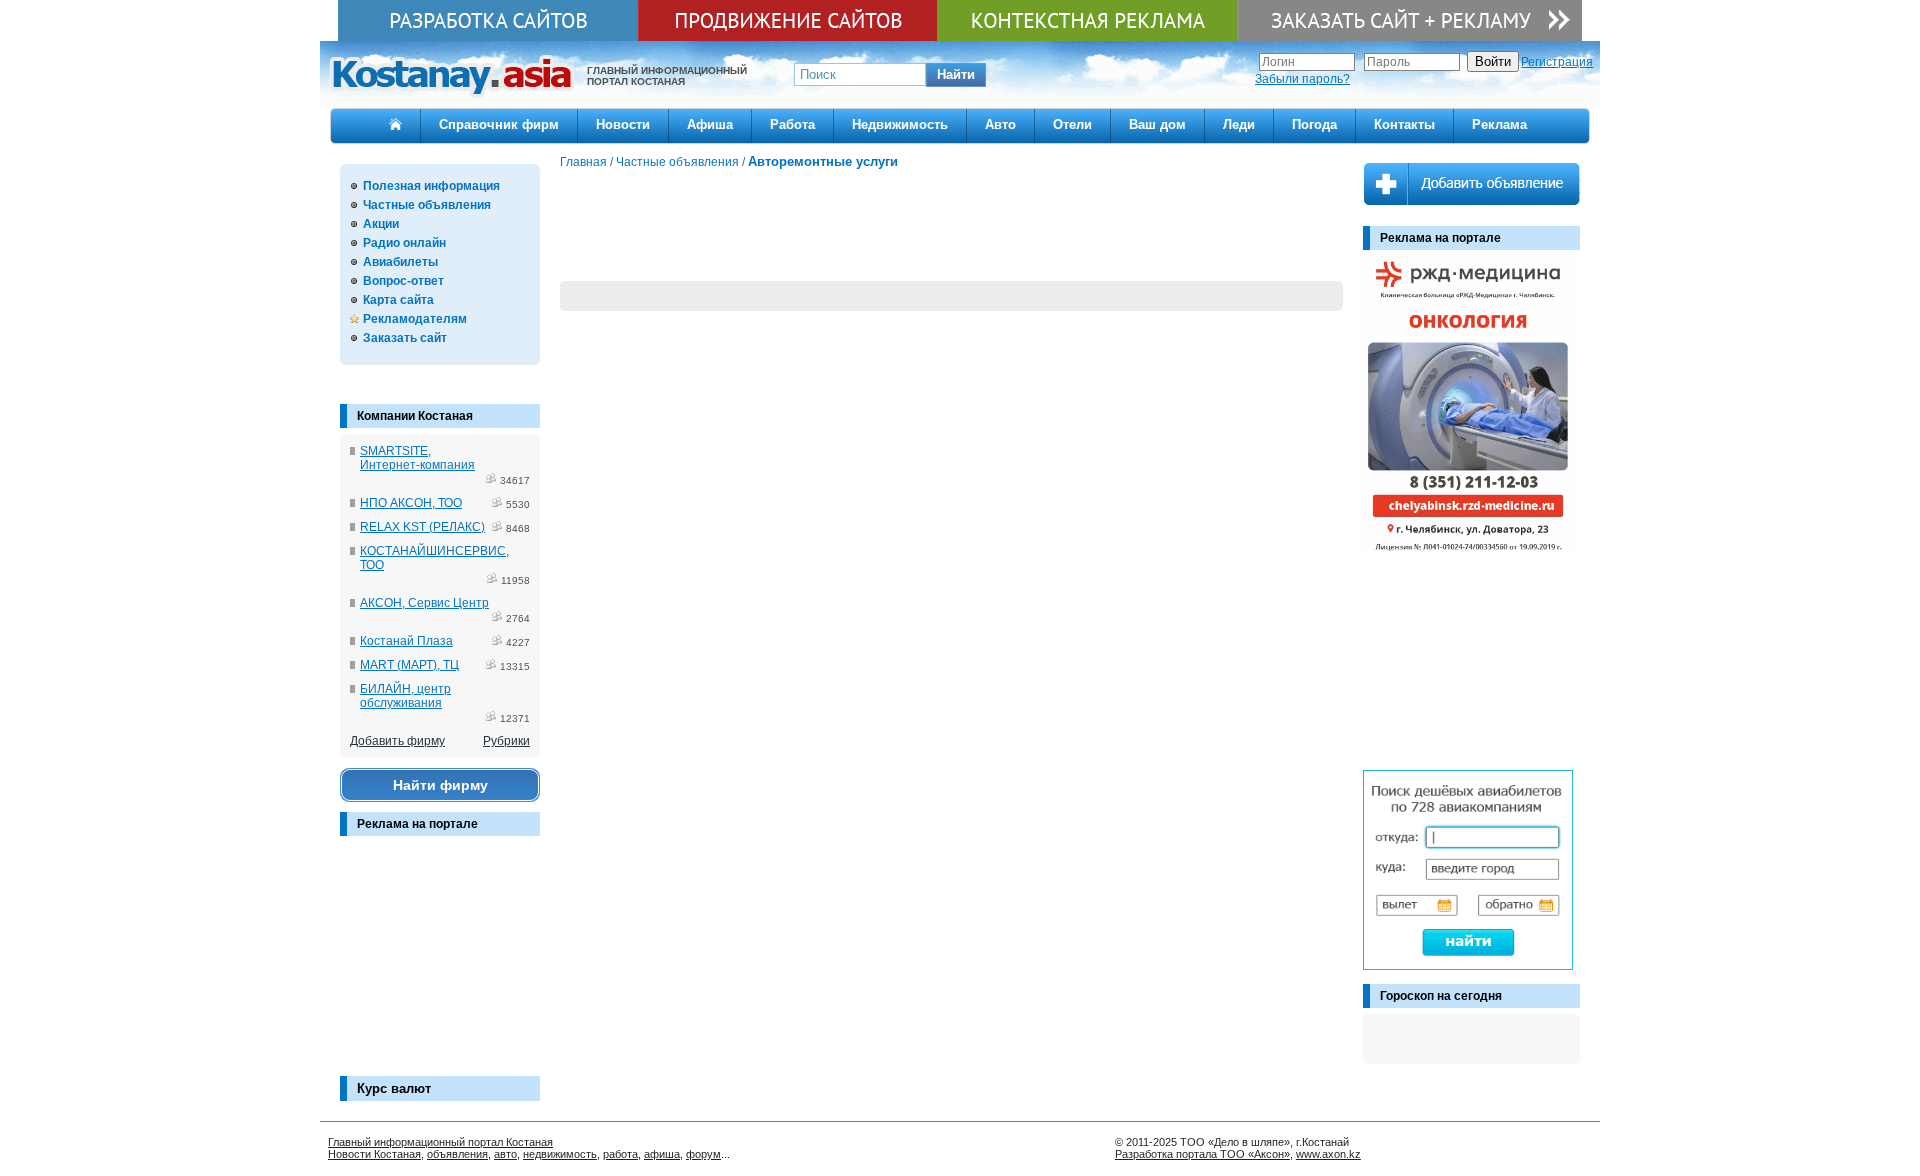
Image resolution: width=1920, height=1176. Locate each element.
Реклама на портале (417, 824)
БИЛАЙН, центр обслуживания (405, 696)
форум (703, 1154)
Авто (1000, 124)
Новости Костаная (374, 1154)
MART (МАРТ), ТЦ (409, 665)
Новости (623, 124)
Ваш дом (1157, 124)
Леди (1239, 124)
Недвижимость (900, 124)
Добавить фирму (397, 741)
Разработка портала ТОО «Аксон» (1202, 1154)
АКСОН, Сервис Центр (424, 603)
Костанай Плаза (406, 641)
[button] (956, 75)
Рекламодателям (415, 319)
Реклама (1499, 124)
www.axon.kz (1328, 1154)
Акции (381, 224)
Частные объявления (427, 205)
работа (620, 1154)
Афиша (710, 124)
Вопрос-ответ (403, 281)
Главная (583, 162)
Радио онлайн (404, 243)
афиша (662, 1154)
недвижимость (560, 1154)
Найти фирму (440, 785)
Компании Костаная (415, 416)
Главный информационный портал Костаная (440, 1142)
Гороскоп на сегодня (1441, 996)
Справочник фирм (499, 124)
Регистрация (1557, 62)
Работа (792, 124)
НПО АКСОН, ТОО (411, 503)
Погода (1314, 124)
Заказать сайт (405, 338)
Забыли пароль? (1302, 79)
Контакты (1404, 124)
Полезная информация (431, 186)
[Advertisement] (440, 966)
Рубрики (506, 741)
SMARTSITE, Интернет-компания (417, 458)
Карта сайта (398, 300)
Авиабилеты (400, 262)
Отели (1072, 124)
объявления (457, 1154)
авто (505, 1154)
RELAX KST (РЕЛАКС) (422, 527)
